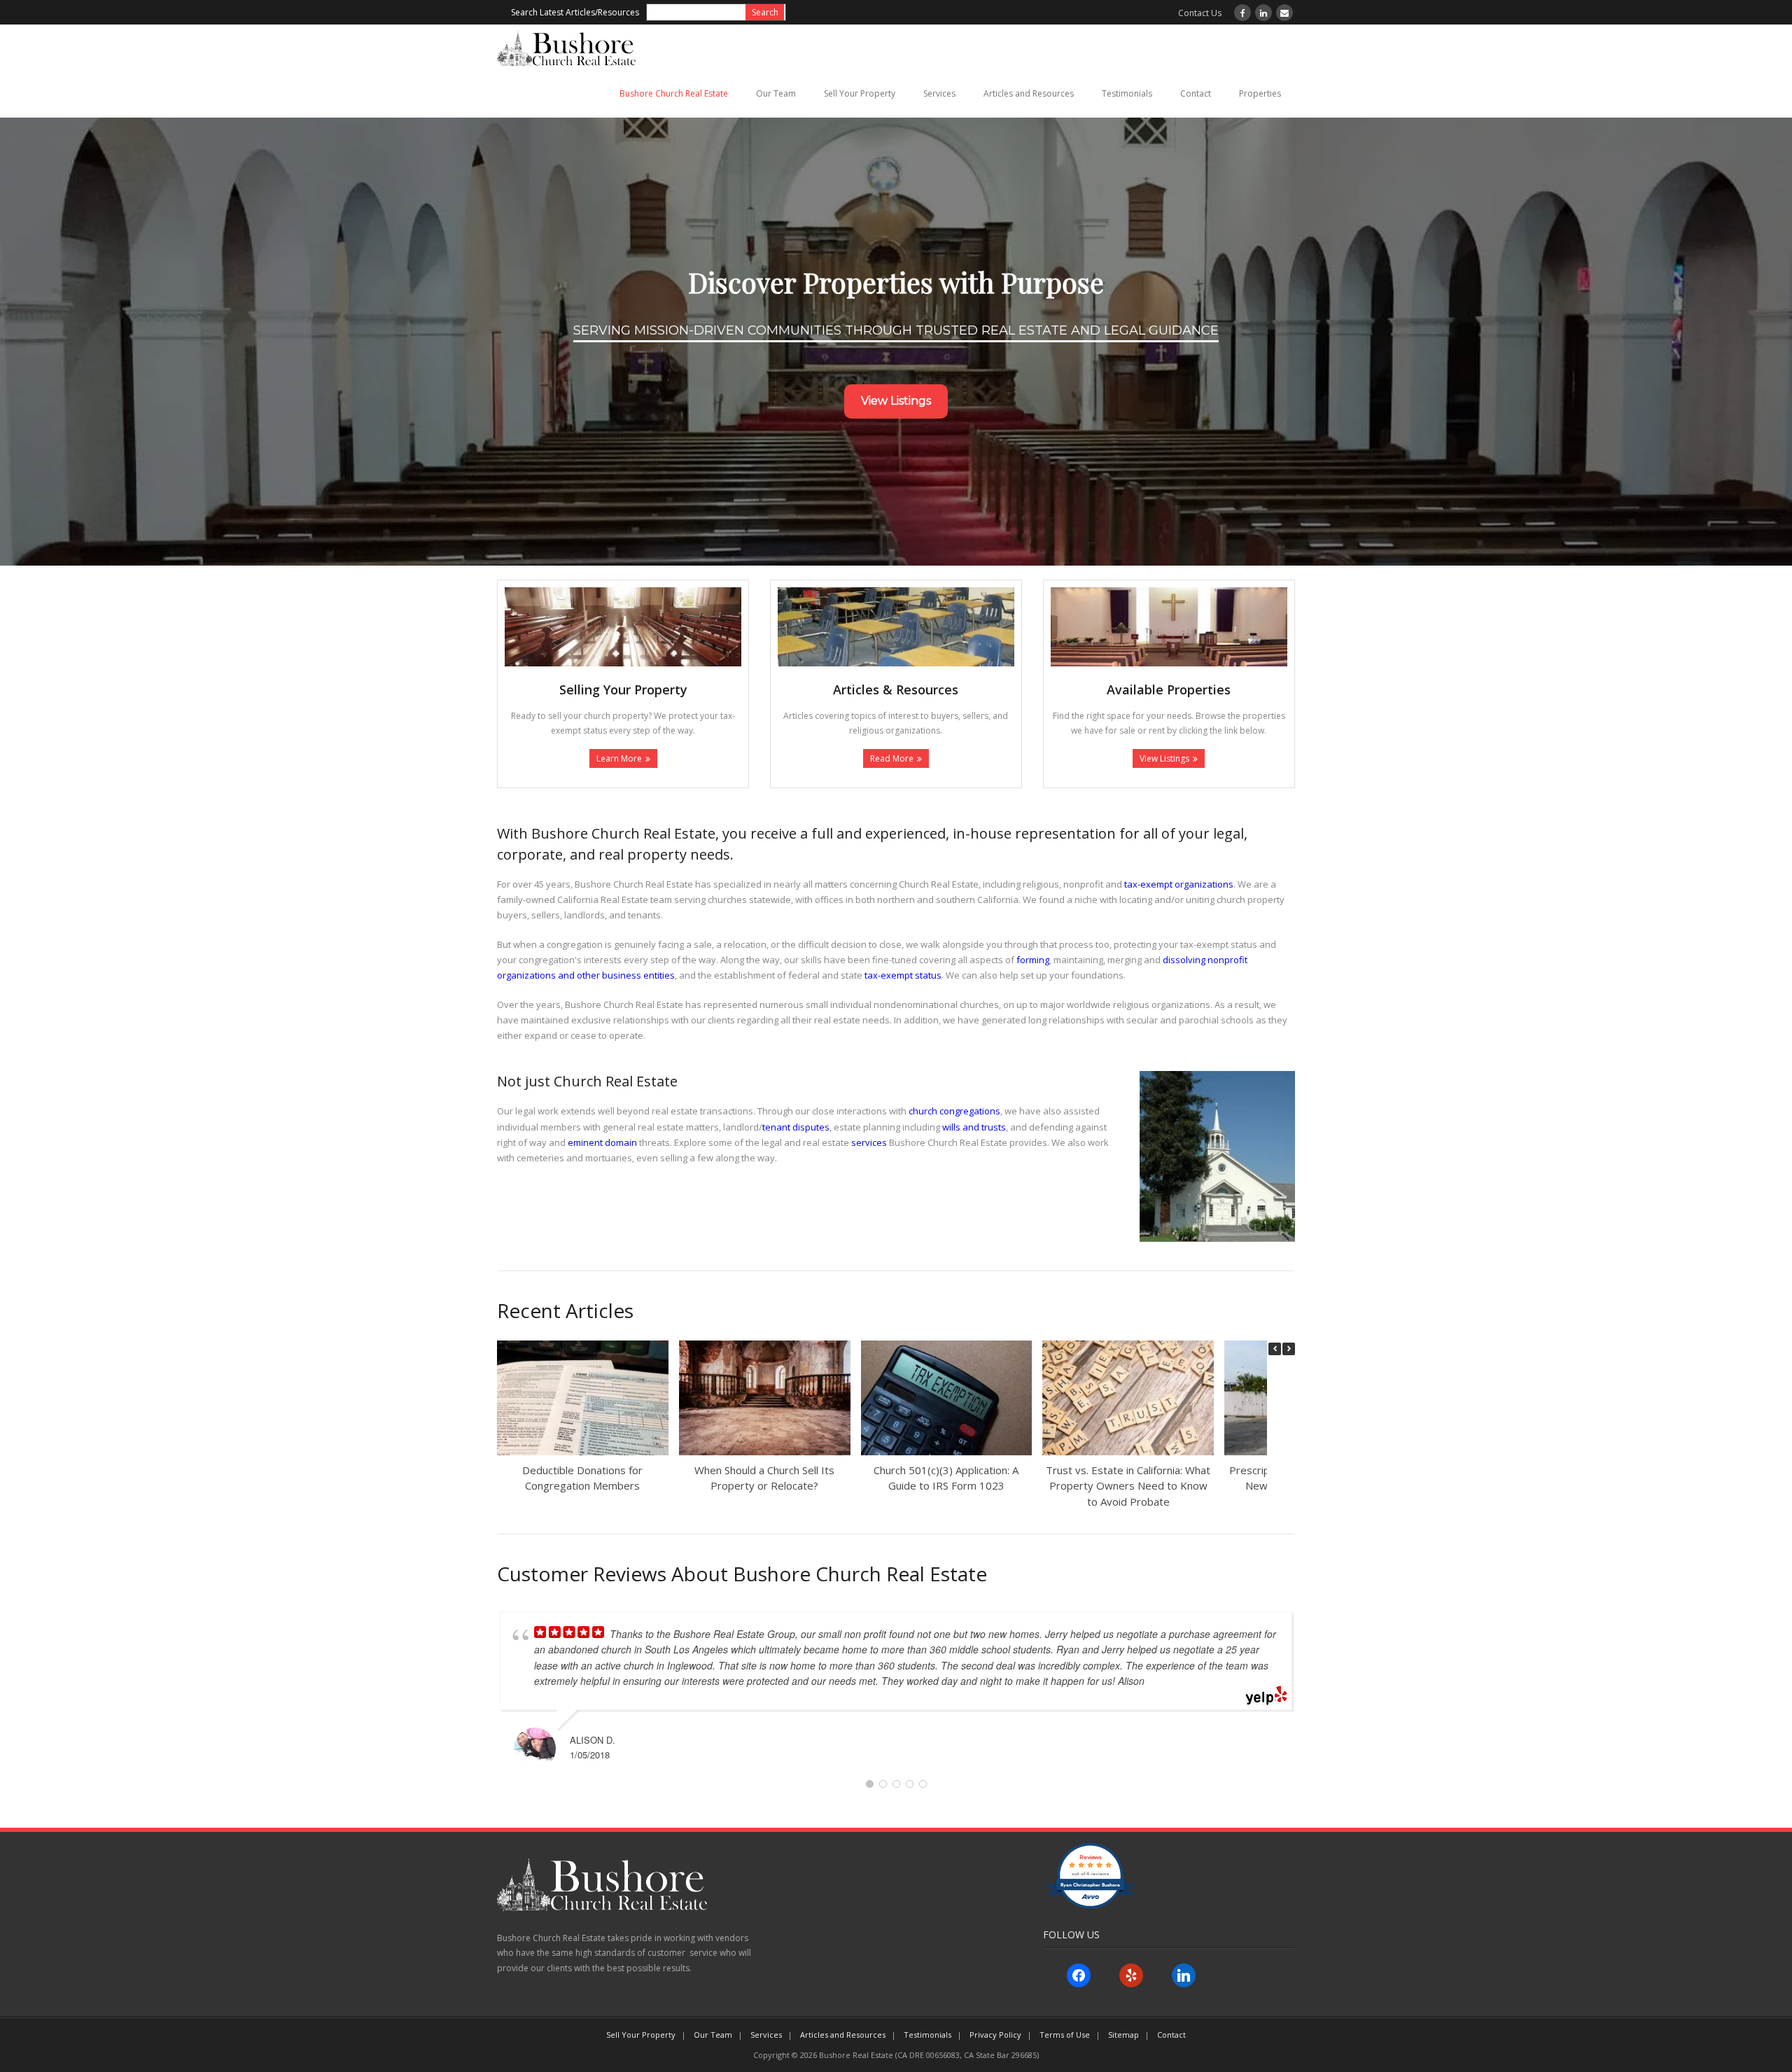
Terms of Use (1065, 2035)
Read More (892, 758)
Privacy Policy (995, 2035)
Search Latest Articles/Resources (575, 12)
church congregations (954, 1111)
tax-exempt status (903, 975)
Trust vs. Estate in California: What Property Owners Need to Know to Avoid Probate (1128, 1486)
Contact (1196, 93)
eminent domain (602, 1142)
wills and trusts (974, 1127)
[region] (896, 342)
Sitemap (1123, 2035)
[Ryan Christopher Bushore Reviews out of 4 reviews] (1090, 1906)
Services (939, 93)
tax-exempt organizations (1179, 884)
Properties (1260, 93)
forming (1033, 960)
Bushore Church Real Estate (674, 93)
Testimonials (1127, 93)
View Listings (1164, 758)
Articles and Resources (1029, 93)
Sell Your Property (860, 93)
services (869, 1142)
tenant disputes (796, 1127)
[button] (1289, 1349)
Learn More (619, 758)
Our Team (776, 93)
